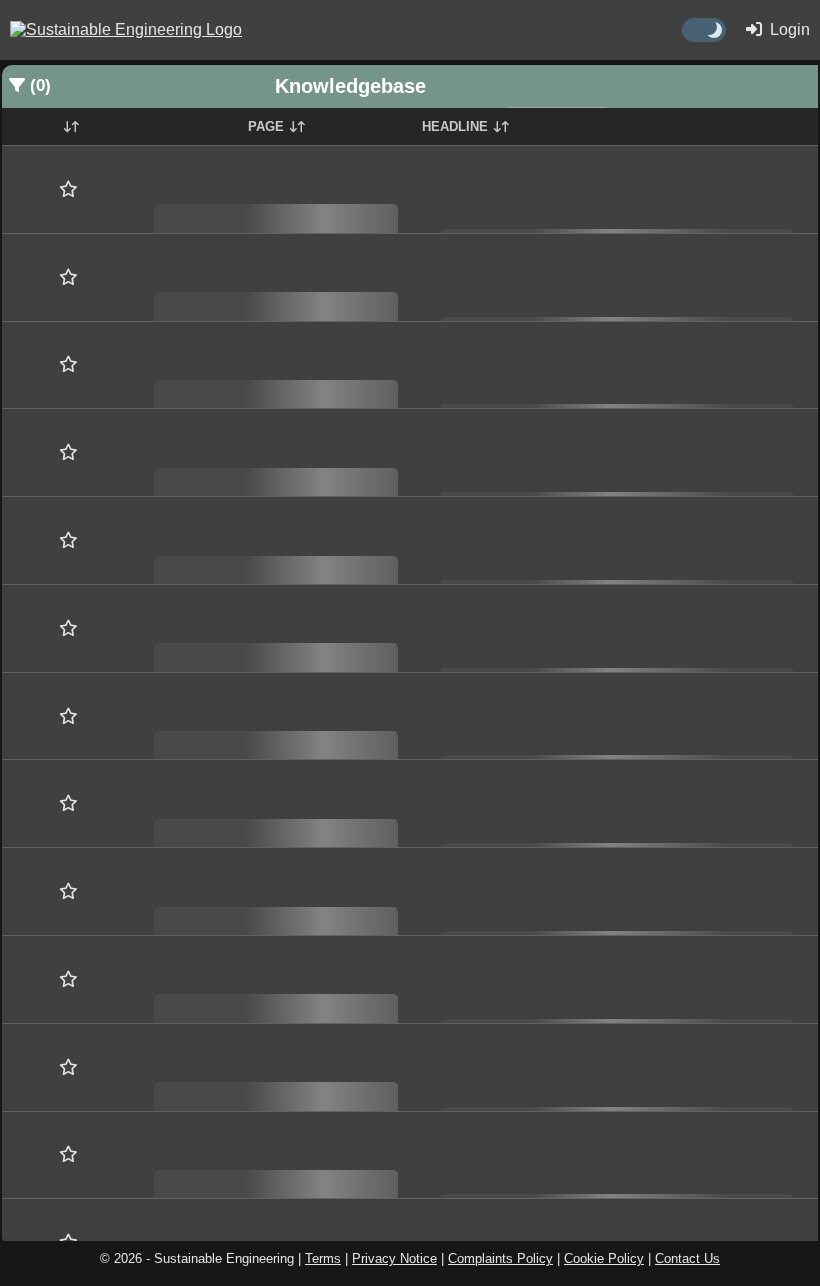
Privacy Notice (394, 1258)
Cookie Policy (604, 1258)
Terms (323, 1258)
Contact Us (687, 1258)
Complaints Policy (500, 1258)
